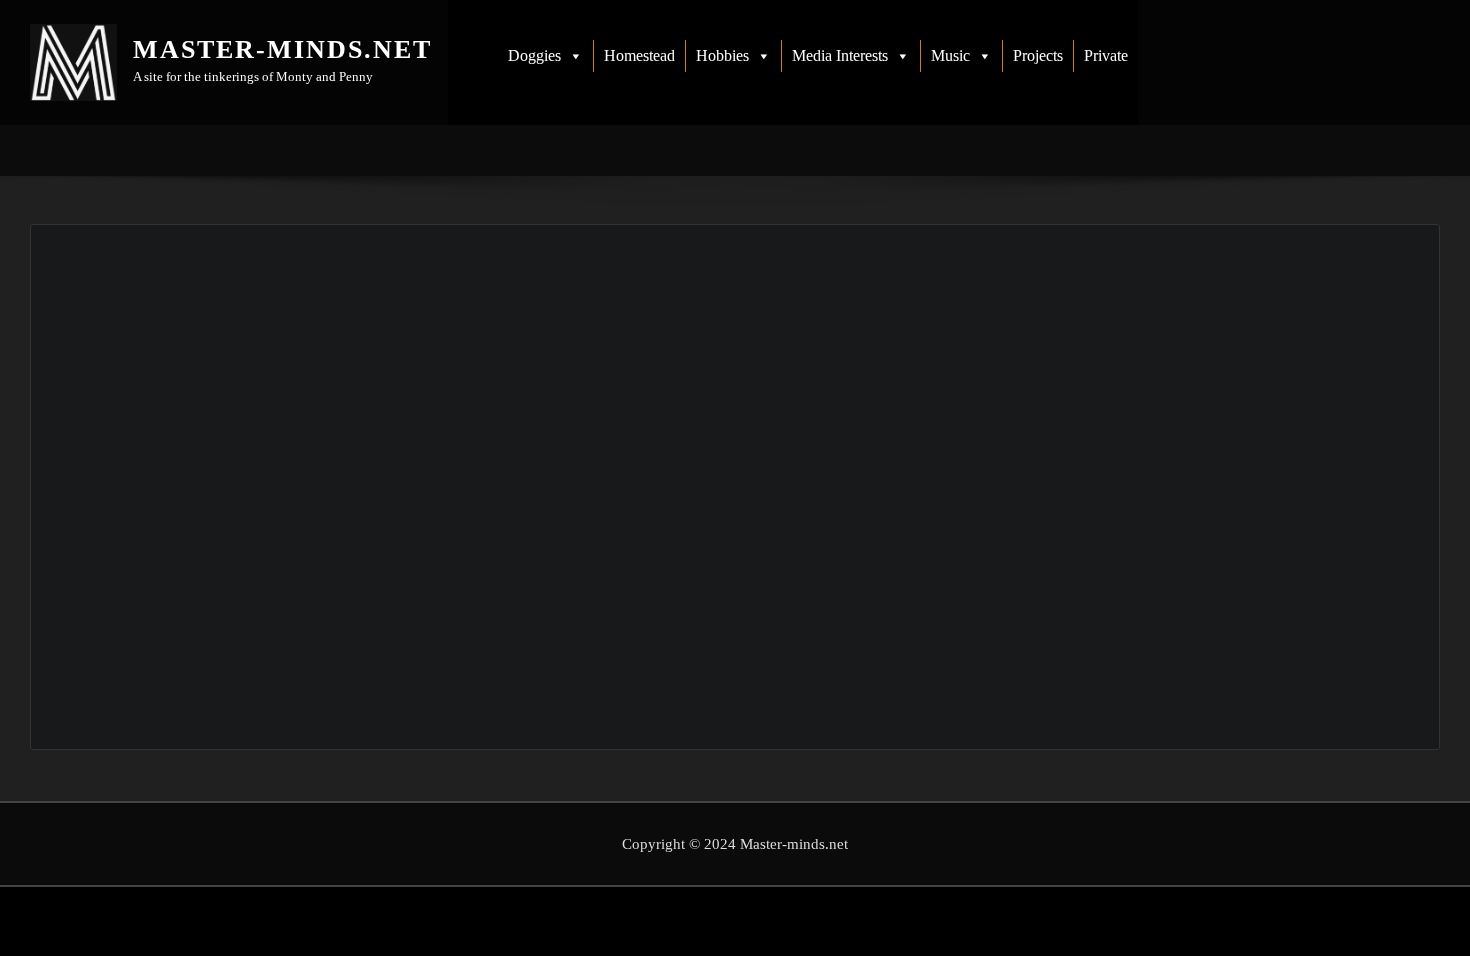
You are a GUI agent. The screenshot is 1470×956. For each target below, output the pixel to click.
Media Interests (840, 55)
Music (950, 55)
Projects (1038, 55)
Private (1106, 55)
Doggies (534, 55)
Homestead (639, 55)
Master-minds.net (282, 49)
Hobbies (722, 55)
